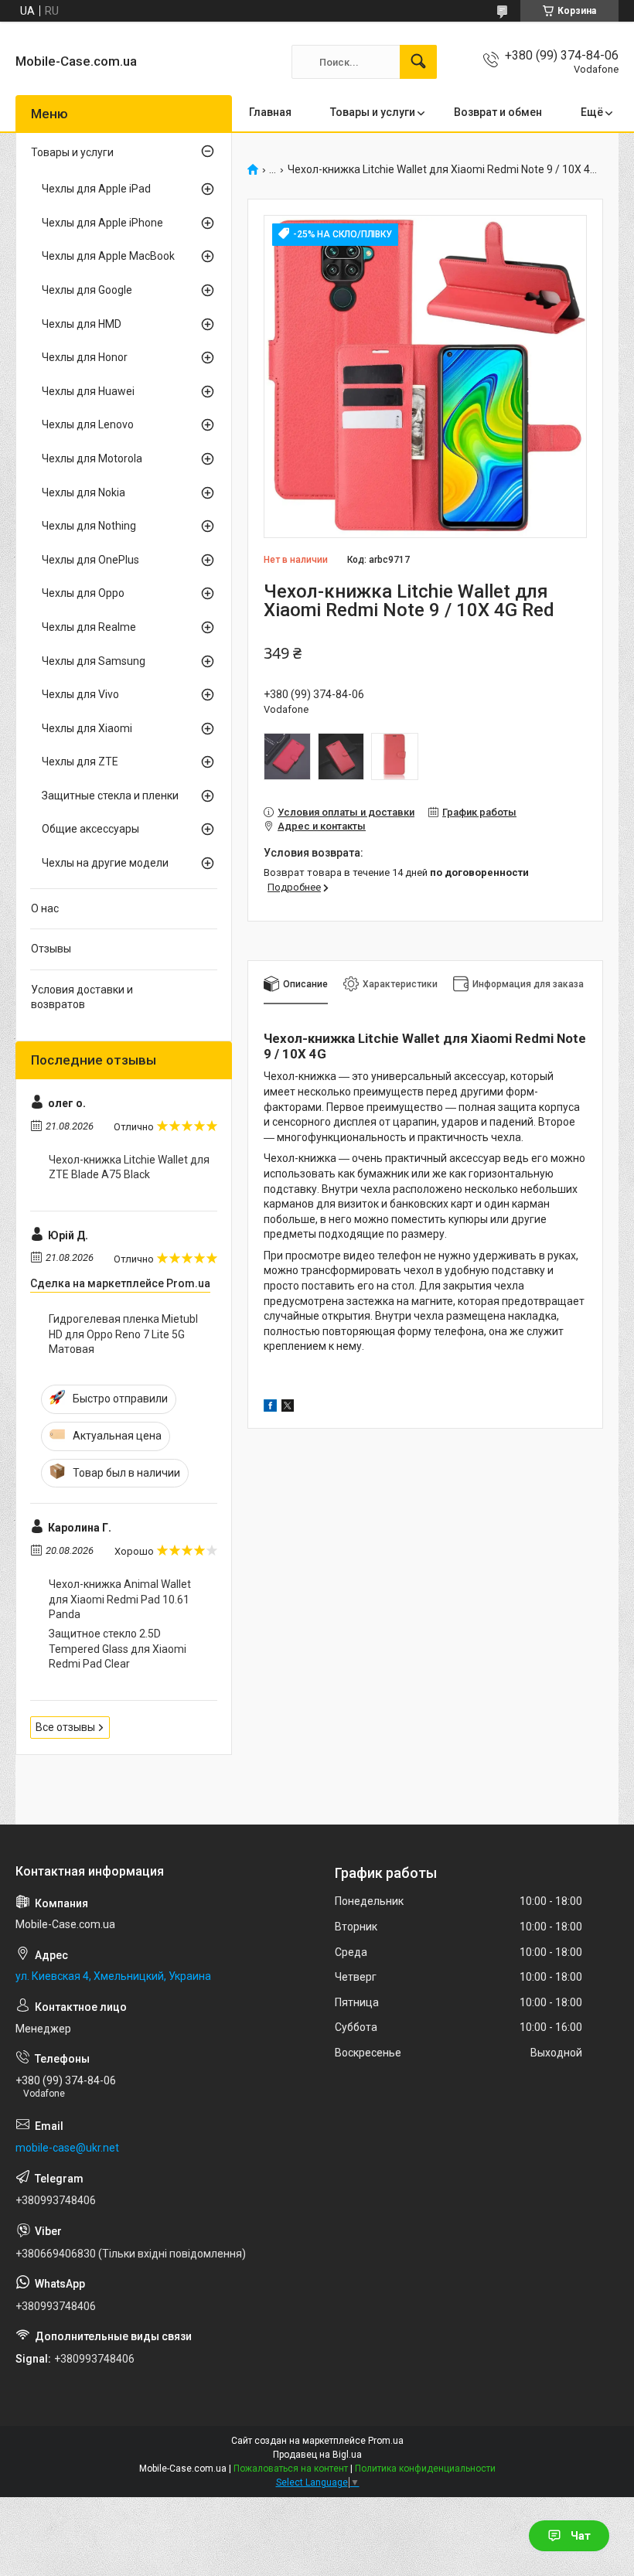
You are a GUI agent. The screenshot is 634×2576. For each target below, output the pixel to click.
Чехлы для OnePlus (90, 560)
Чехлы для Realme (89, 627)
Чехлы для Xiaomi (87, 728)
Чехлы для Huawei (88, 391)
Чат (581, 2536)
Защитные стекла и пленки (110, 796)
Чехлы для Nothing (89, 526)
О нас (45, 908)
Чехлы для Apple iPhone (102, 223)
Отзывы (51, 949)
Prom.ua (386, 2441)
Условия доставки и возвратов (82, 997)
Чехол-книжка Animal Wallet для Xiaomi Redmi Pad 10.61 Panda (120, 1599)
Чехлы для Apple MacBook (108, 256)
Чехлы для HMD (82, 324)
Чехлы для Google (87, 290)
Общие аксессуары (90, 829)
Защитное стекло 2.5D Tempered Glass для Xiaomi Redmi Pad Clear (118, 1649)
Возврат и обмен (498, 112)
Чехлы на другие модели (105, 863)
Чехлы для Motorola (92, 458)
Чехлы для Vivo (80, 694)
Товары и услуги (373, 112)
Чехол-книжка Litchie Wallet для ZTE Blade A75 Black (129, 1167)
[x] (288, 1408)
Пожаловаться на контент (291, 2469)
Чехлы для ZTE (80, 762)
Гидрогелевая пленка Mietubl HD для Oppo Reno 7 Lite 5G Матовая (123, 1334)
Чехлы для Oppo (83, 593)
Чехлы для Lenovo (88, 424)
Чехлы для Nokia (84, 492)
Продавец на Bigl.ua (317, 2455)
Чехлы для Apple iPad (96, 189)
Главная (270, 112)
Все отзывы (65, 1727)
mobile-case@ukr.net (67, 2148)
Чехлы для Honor (85, 357)
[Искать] (418, 62)
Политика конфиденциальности (425, 2469)
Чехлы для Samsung (94, 661)
